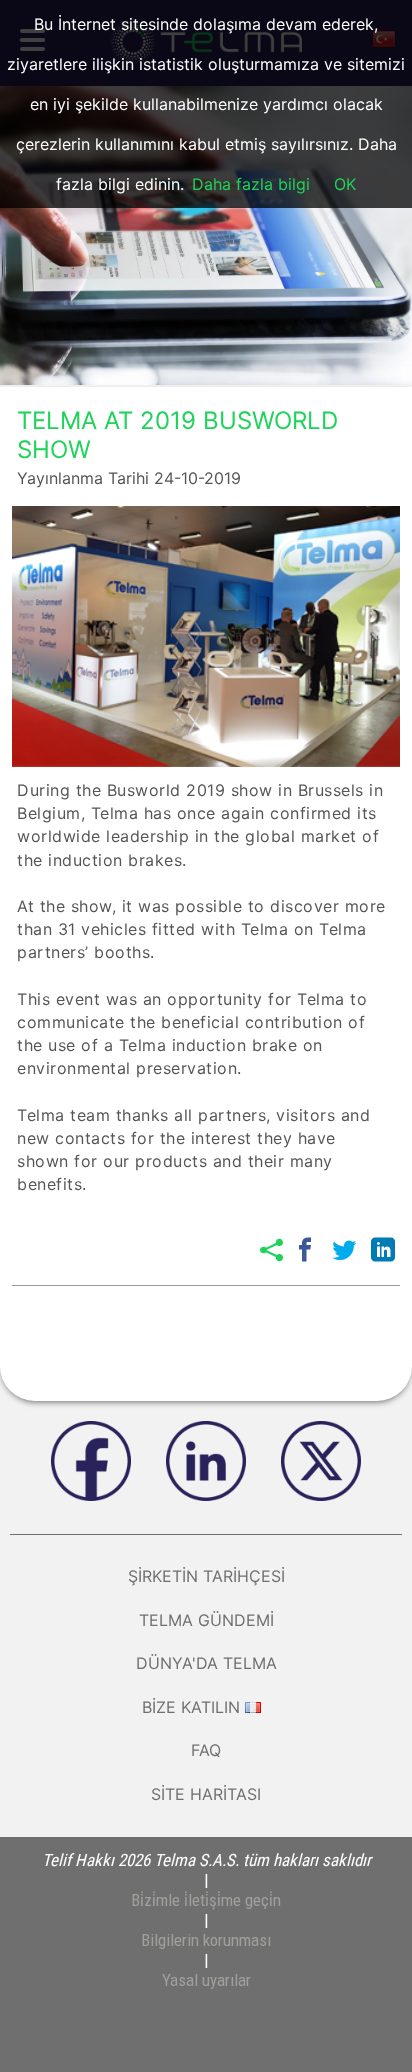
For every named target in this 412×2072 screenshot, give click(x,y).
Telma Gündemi (206, 1620)
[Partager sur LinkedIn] (383, 1250)
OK (345, 184)
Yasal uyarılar (206, 1980)
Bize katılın (191, 1707)
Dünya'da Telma (206, 1663)
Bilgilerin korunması (206, 1940)
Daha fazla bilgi (251, 184)
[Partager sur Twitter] (344, 1250)
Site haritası (206, 1794)
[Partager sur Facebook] (305, 1250)
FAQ (206, 1750)
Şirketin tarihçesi (206, 1576)
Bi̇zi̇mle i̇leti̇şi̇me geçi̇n (206, 1900)
